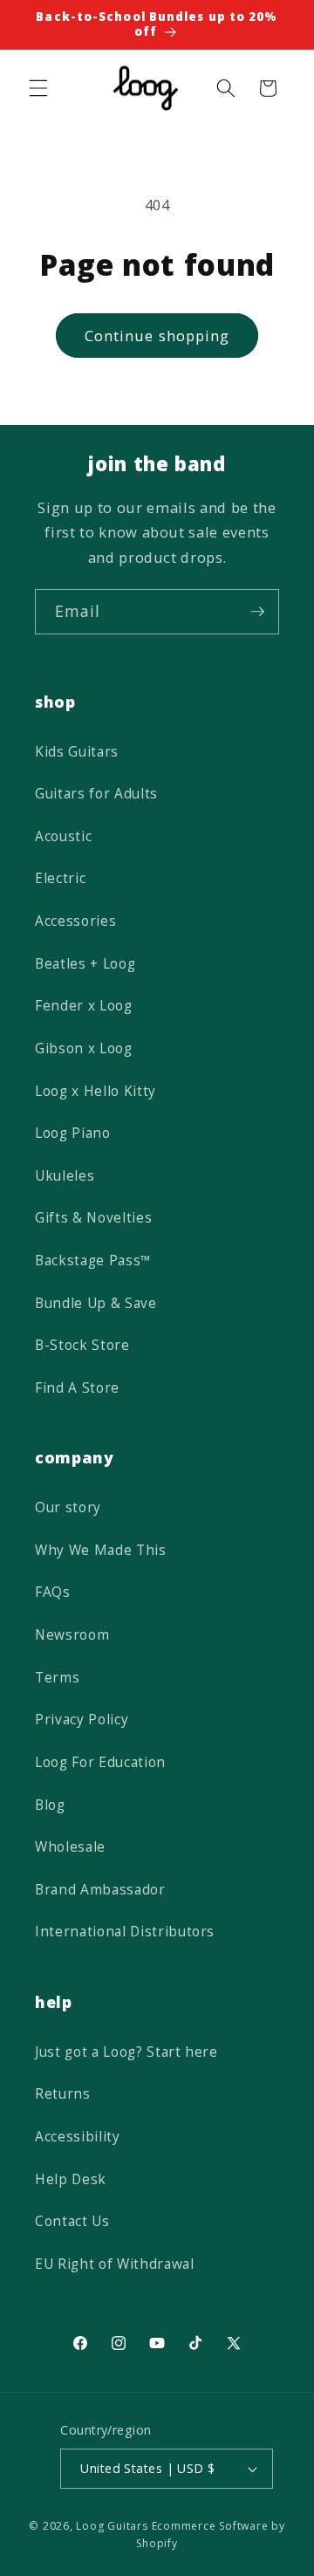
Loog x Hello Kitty (96, 1091)
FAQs (53, 1592)
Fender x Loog (84, 1006)
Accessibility (78, 2137)
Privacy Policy (82, 1720)
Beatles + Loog (85, 964)
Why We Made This (101, 1550)
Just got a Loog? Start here (126, 2052)
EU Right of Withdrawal (115, 2264)
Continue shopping (157, 336)
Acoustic (63, 836)
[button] (38, 88)
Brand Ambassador (100, 1890)
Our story (68, 1507)
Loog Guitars (112, 2526)
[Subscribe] (257, 612)
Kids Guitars (77, 752)
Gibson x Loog (84, 1048)
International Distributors (125, 1932)
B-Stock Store (82, 1345)
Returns (63, 2094)
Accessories (75, 921)
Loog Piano (73, 1133)
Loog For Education (100, 1762)
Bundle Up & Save (96, 1303)
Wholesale (70, 1847)
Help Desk (71, 2179)
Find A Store (77, 1388)
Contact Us (72, 2221)
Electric (60, 878)
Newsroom (72, 1635)
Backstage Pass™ (93, 1261)
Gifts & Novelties (93, 1218)
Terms (57, 1678)
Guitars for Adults (96, 794)
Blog (50, 1805)
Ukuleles (65, 1176)
